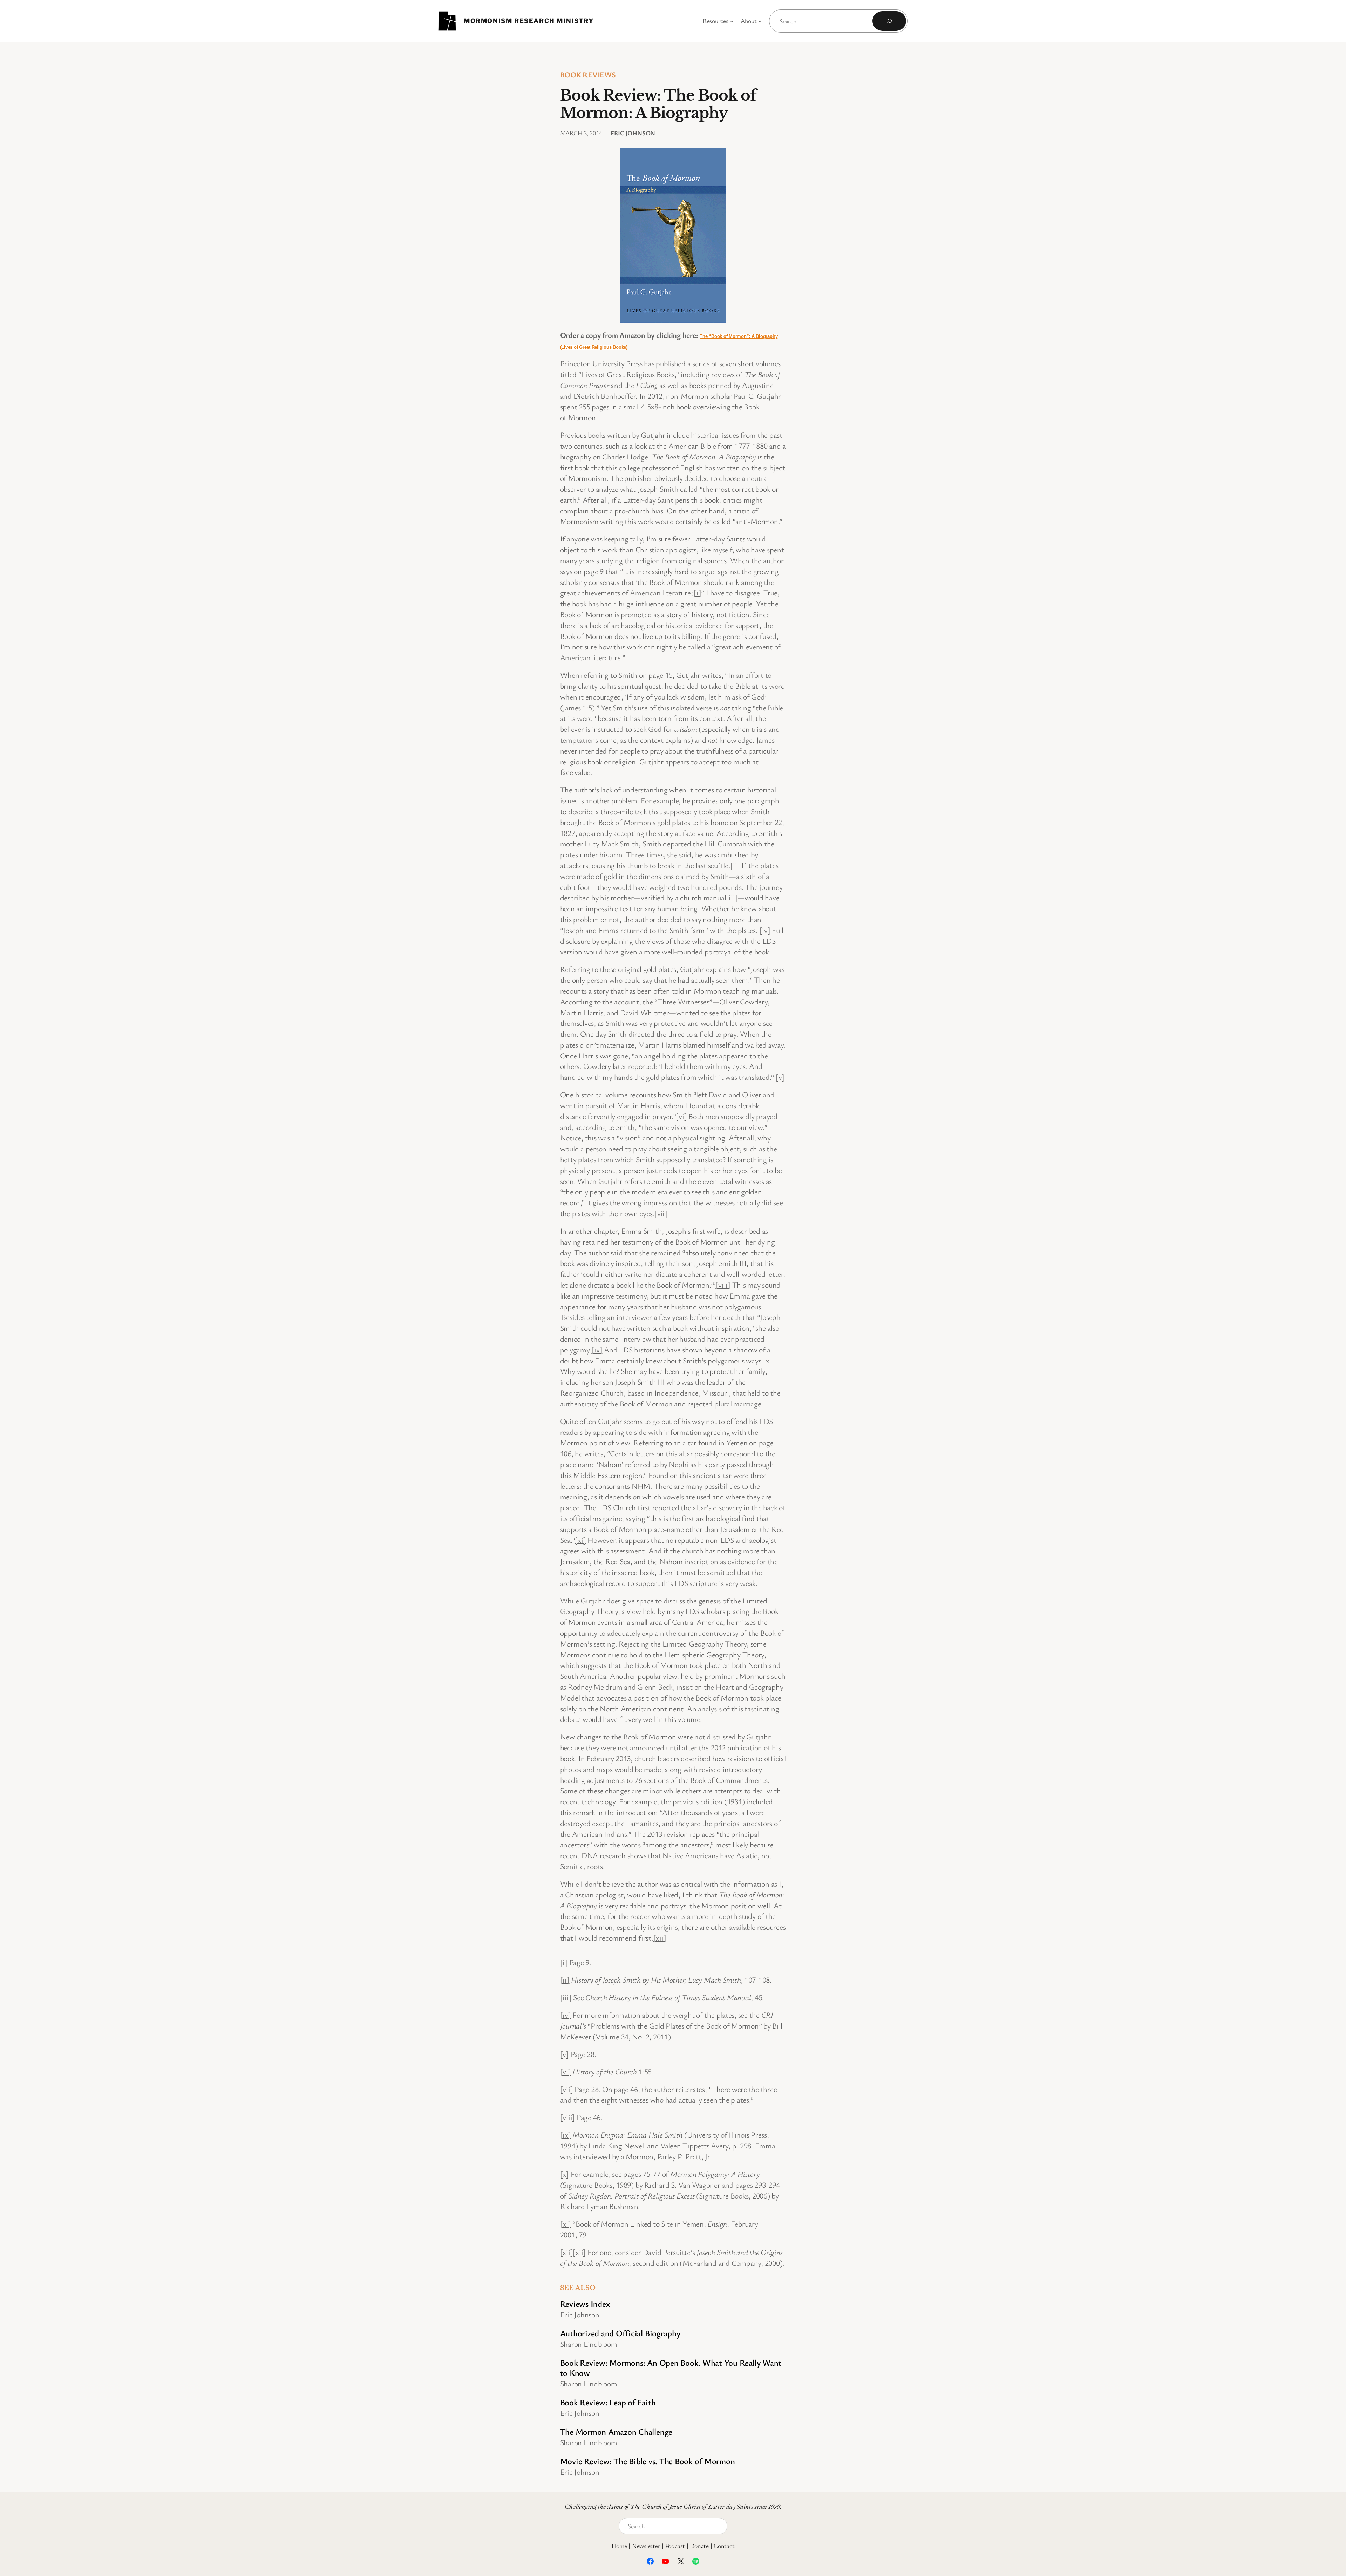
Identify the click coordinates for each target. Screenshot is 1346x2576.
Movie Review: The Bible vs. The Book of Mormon (648, 2461)
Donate (699, 2546)
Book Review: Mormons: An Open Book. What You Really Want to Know (671, 2367)
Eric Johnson (633, 133)
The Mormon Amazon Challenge (616, 2431)
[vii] (661, 1213)
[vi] (681, 1116)
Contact (724, 2546)
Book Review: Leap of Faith (608, 2402)
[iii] (732, 897)
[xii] (660, 1938)
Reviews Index (585, 2304)
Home (619, 2546)
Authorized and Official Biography (620, 2333)
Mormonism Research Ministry (529, 21)
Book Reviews (588, 74)
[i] (697, 592)
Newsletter (646, 2546)
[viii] (723, 1285)
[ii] (735, 865)
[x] (767, 1360)
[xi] (580, 1540)
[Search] (889, 21)
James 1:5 (577, 707)
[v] (780, 1077)
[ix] (597, 1350)
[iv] (765, 930)
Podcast (675, 2546)
